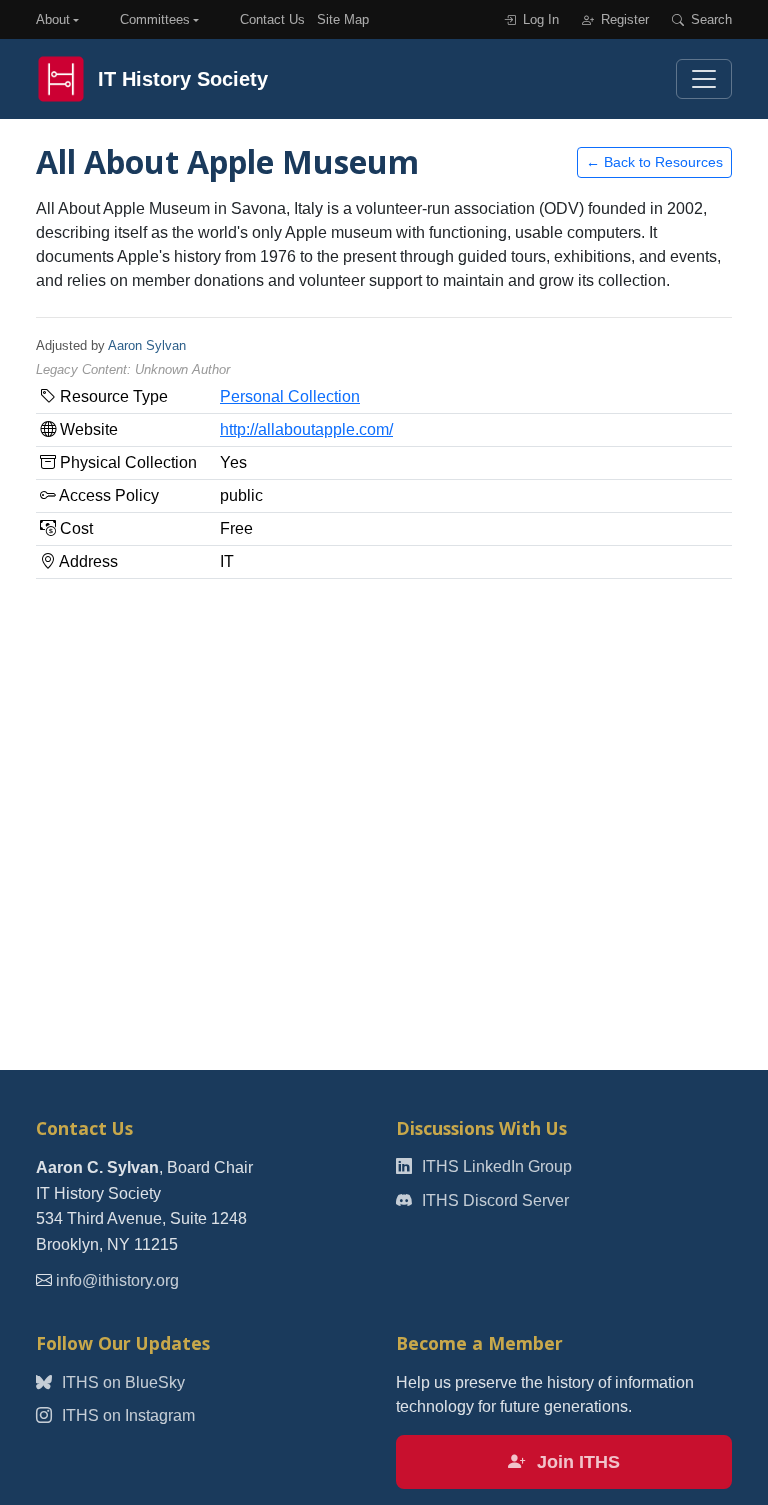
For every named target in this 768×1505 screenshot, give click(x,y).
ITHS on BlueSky (121, 1382)
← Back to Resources (654, 162)
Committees (155, 19)
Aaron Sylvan (147, 345)
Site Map (343, 19)
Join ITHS (576, 1462)
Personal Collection (290, 396)
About (53, 19)
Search (709, 19)
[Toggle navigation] (704, 79)
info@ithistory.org (117, 1280)
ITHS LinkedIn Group (495, 1166)
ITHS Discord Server (493, 1200)
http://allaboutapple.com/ (306, 429)
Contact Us (272, 19)
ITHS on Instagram (126, 1415)
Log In (539, 19)
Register (623, 19)
